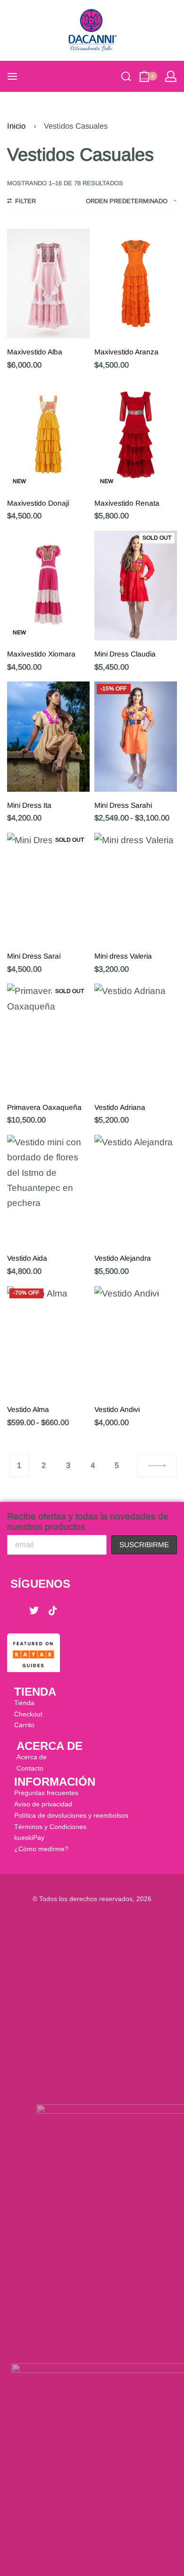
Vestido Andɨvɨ (117, 1409)
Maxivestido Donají (38, 503)
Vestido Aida (27, 1258)
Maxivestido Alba (35, 352)
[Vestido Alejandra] (136, 1190)
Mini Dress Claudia (125, 654)
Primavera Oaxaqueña (44, 1107)
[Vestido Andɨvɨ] (136, 1341)
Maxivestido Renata (127, 503)
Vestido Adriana (120, 1107)
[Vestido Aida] (48, 1190)
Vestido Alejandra (123, 1258)
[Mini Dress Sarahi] (136, 736)
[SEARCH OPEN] (126, 76)
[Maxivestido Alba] (48, 283)
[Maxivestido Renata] (136, 434)
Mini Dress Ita (29, 805)
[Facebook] (15, 1611)
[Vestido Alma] (48, 1341)
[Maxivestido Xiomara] (48, 586)
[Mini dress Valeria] (136, 888)
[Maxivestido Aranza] (136, 283)
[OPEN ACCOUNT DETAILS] (171, 76)
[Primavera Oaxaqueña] (48, 1038)
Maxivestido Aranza (126, 352)
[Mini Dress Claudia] (136, 586)
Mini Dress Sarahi (123, 805)
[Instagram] (72, 1611)
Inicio (16, 126)
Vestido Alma (28, 1409)
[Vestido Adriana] (136, 1038)
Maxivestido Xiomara (41, 654)
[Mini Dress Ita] (48, 736)
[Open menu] (12, 76)
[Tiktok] (53, 1611)
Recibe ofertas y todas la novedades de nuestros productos (88, 1522)
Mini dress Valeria (123, 956)
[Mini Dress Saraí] (48, 888)
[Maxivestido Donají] (48, 434)
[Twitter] (34, 1611)
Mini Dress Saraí (34, 956)
